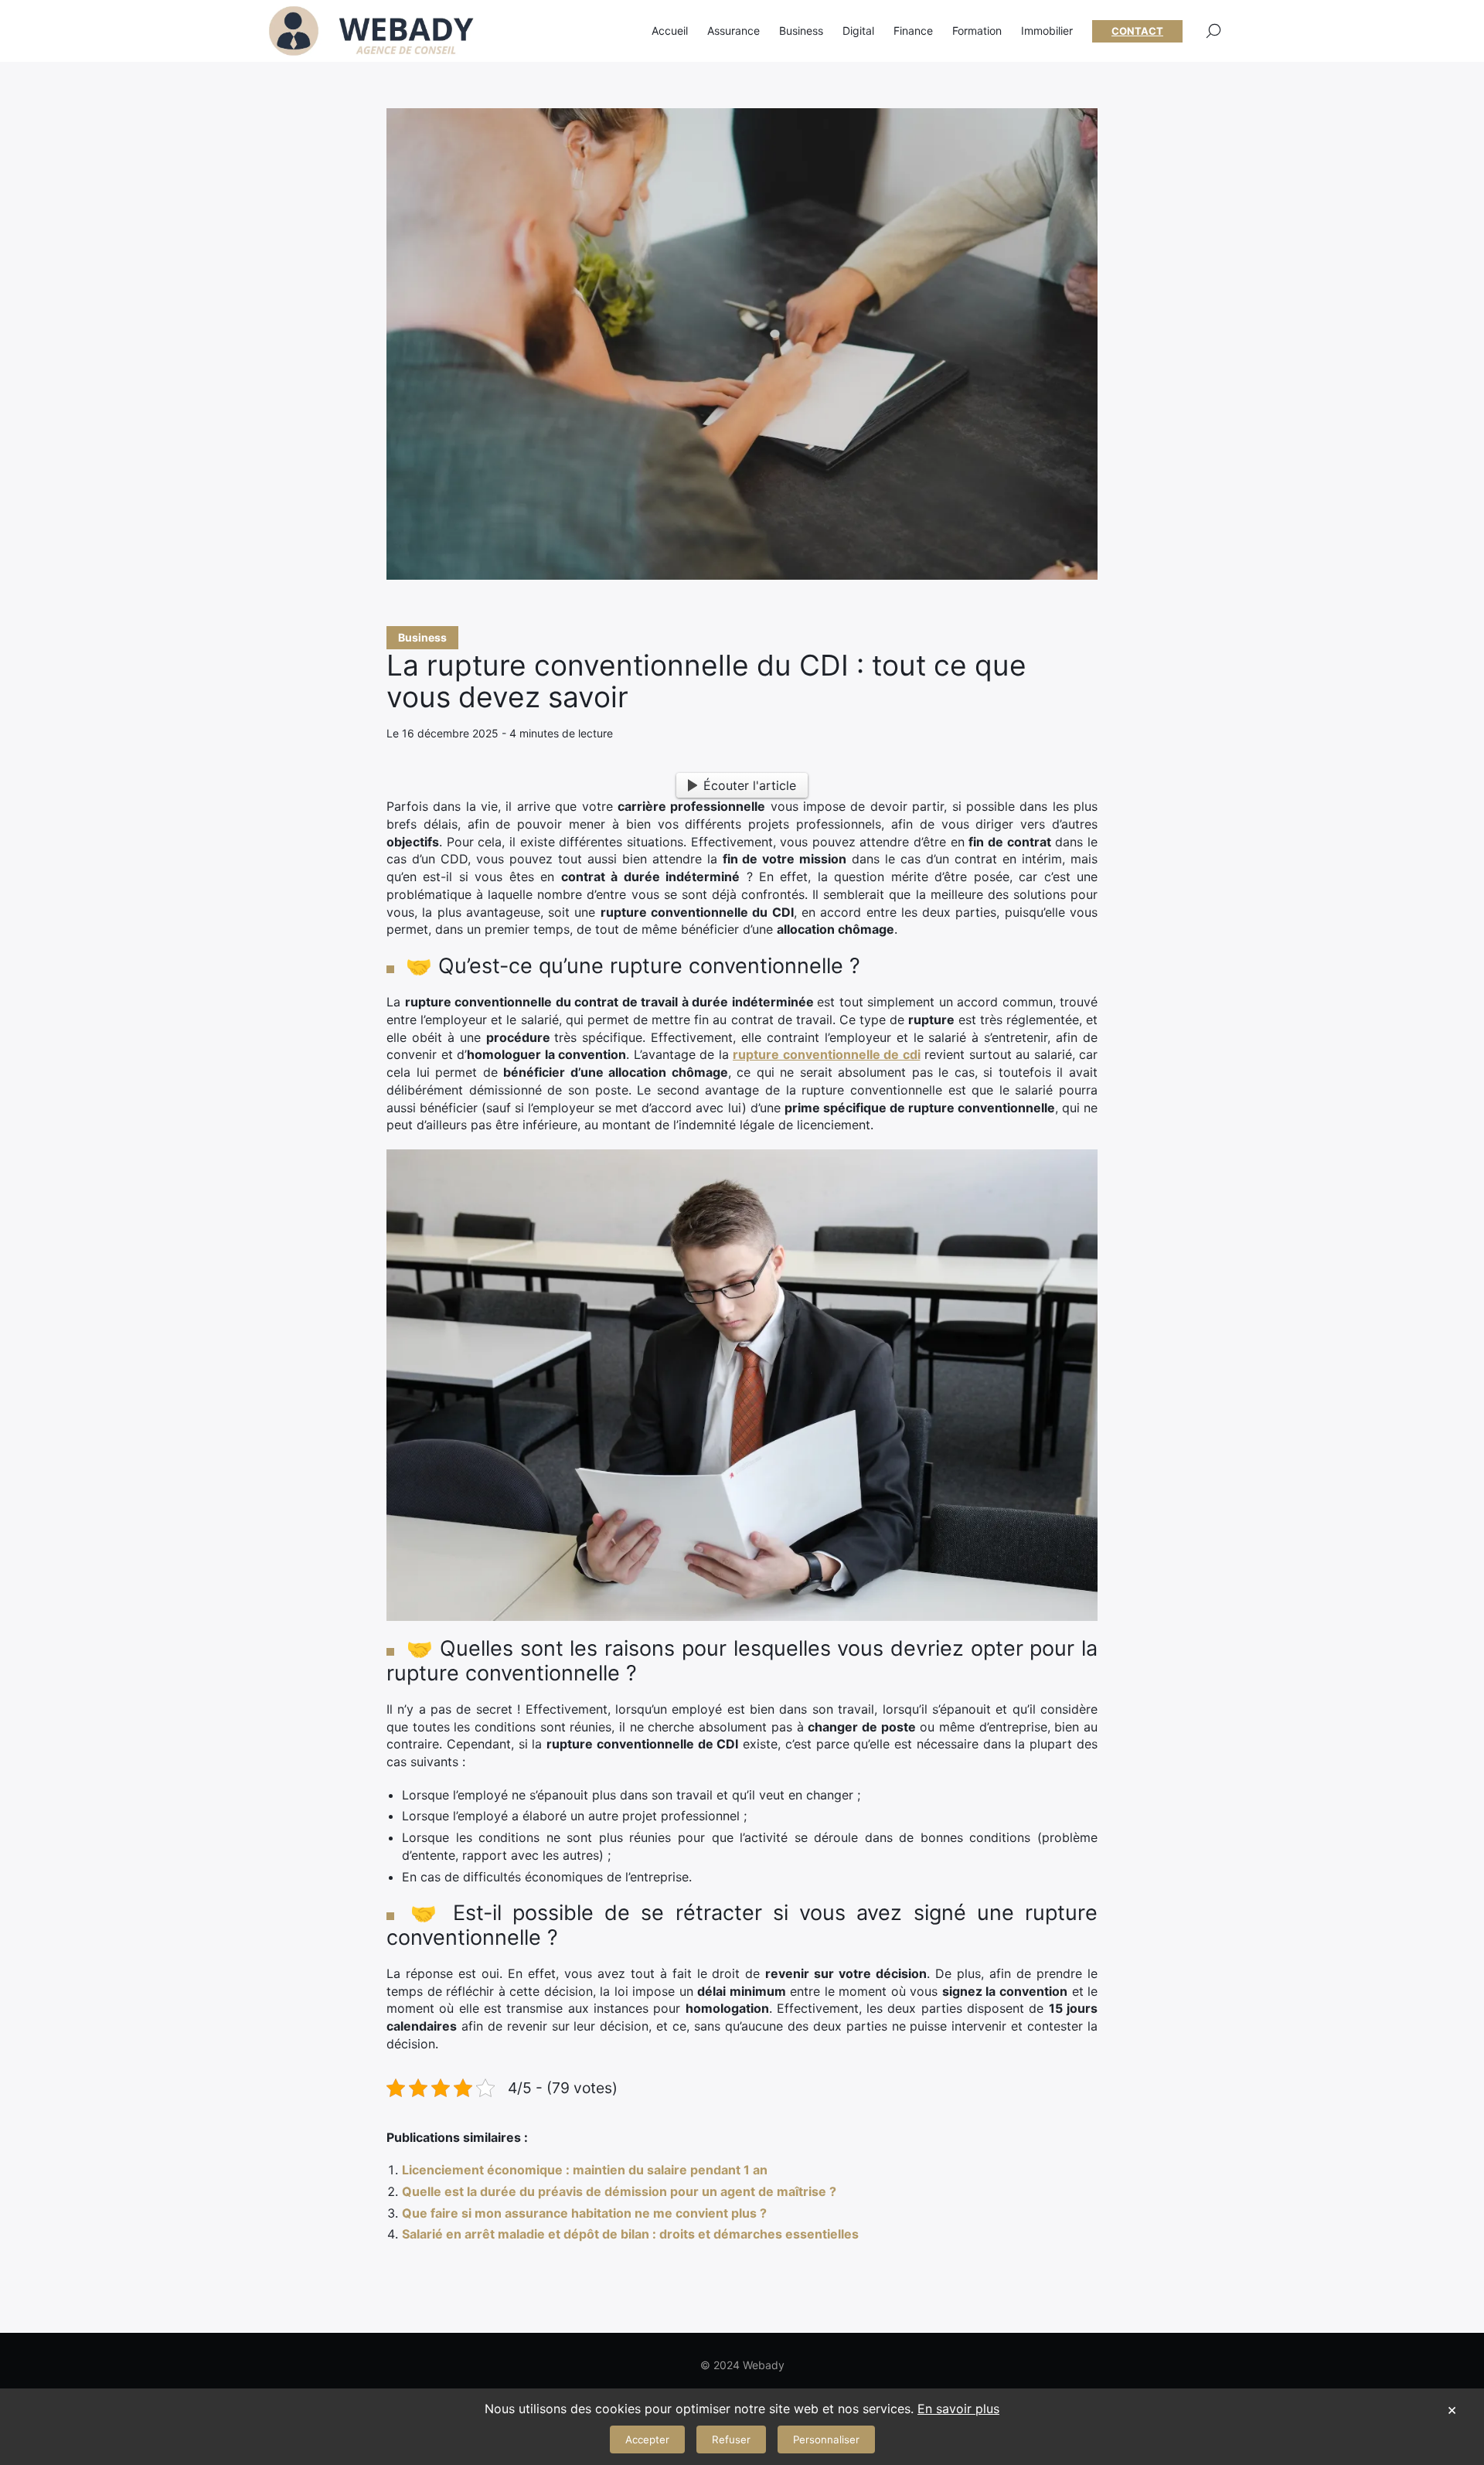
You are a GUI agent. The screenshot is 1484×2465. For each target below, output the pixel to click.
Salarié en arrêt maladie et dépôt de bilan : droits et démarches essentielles (630, 2234)
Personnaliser (826, 2439)
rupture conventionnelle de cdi (827, 1054)
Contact (1137, 31)
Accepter (647, 2439)
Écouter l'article (750, 785)
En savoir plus (958, 2409)
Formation (977, 31)
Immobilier (1047, 31)
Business (422, 637)
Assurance (733, 31)
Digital (858, 31)
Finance (913, 31)
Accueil (670, 31)
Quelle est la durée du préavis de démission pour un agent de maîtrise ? (619, 2191)
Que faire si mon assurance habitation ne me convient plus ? (584, 2213)
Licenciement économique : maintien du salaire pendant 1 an (585, 2170)
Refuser (731, 2439)
